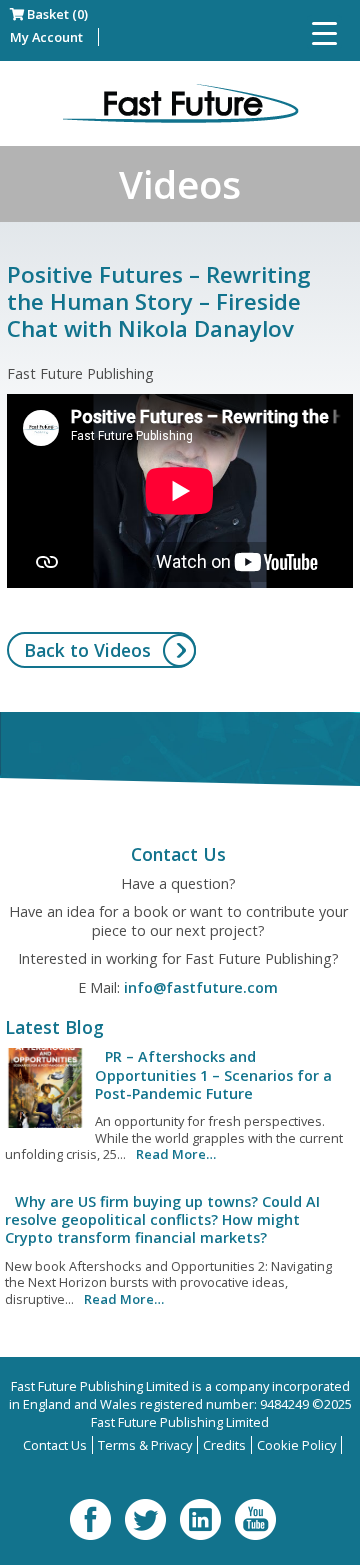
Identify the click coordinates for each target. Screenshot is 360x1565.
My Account (46, 37)
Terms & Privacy (145, 1445)
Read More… (176, 1154)
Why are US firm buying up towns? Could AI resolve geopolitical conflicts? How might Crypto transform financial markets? (162, 1220)
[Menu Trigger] (324, 32)
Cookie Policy (296, 1445)
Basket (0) (56, 14)
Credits (224, 1445)
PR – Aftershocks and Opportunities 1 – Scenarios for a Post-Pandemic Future (213, 1075)
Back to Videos (87, 650)
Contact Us (55, 1445)
